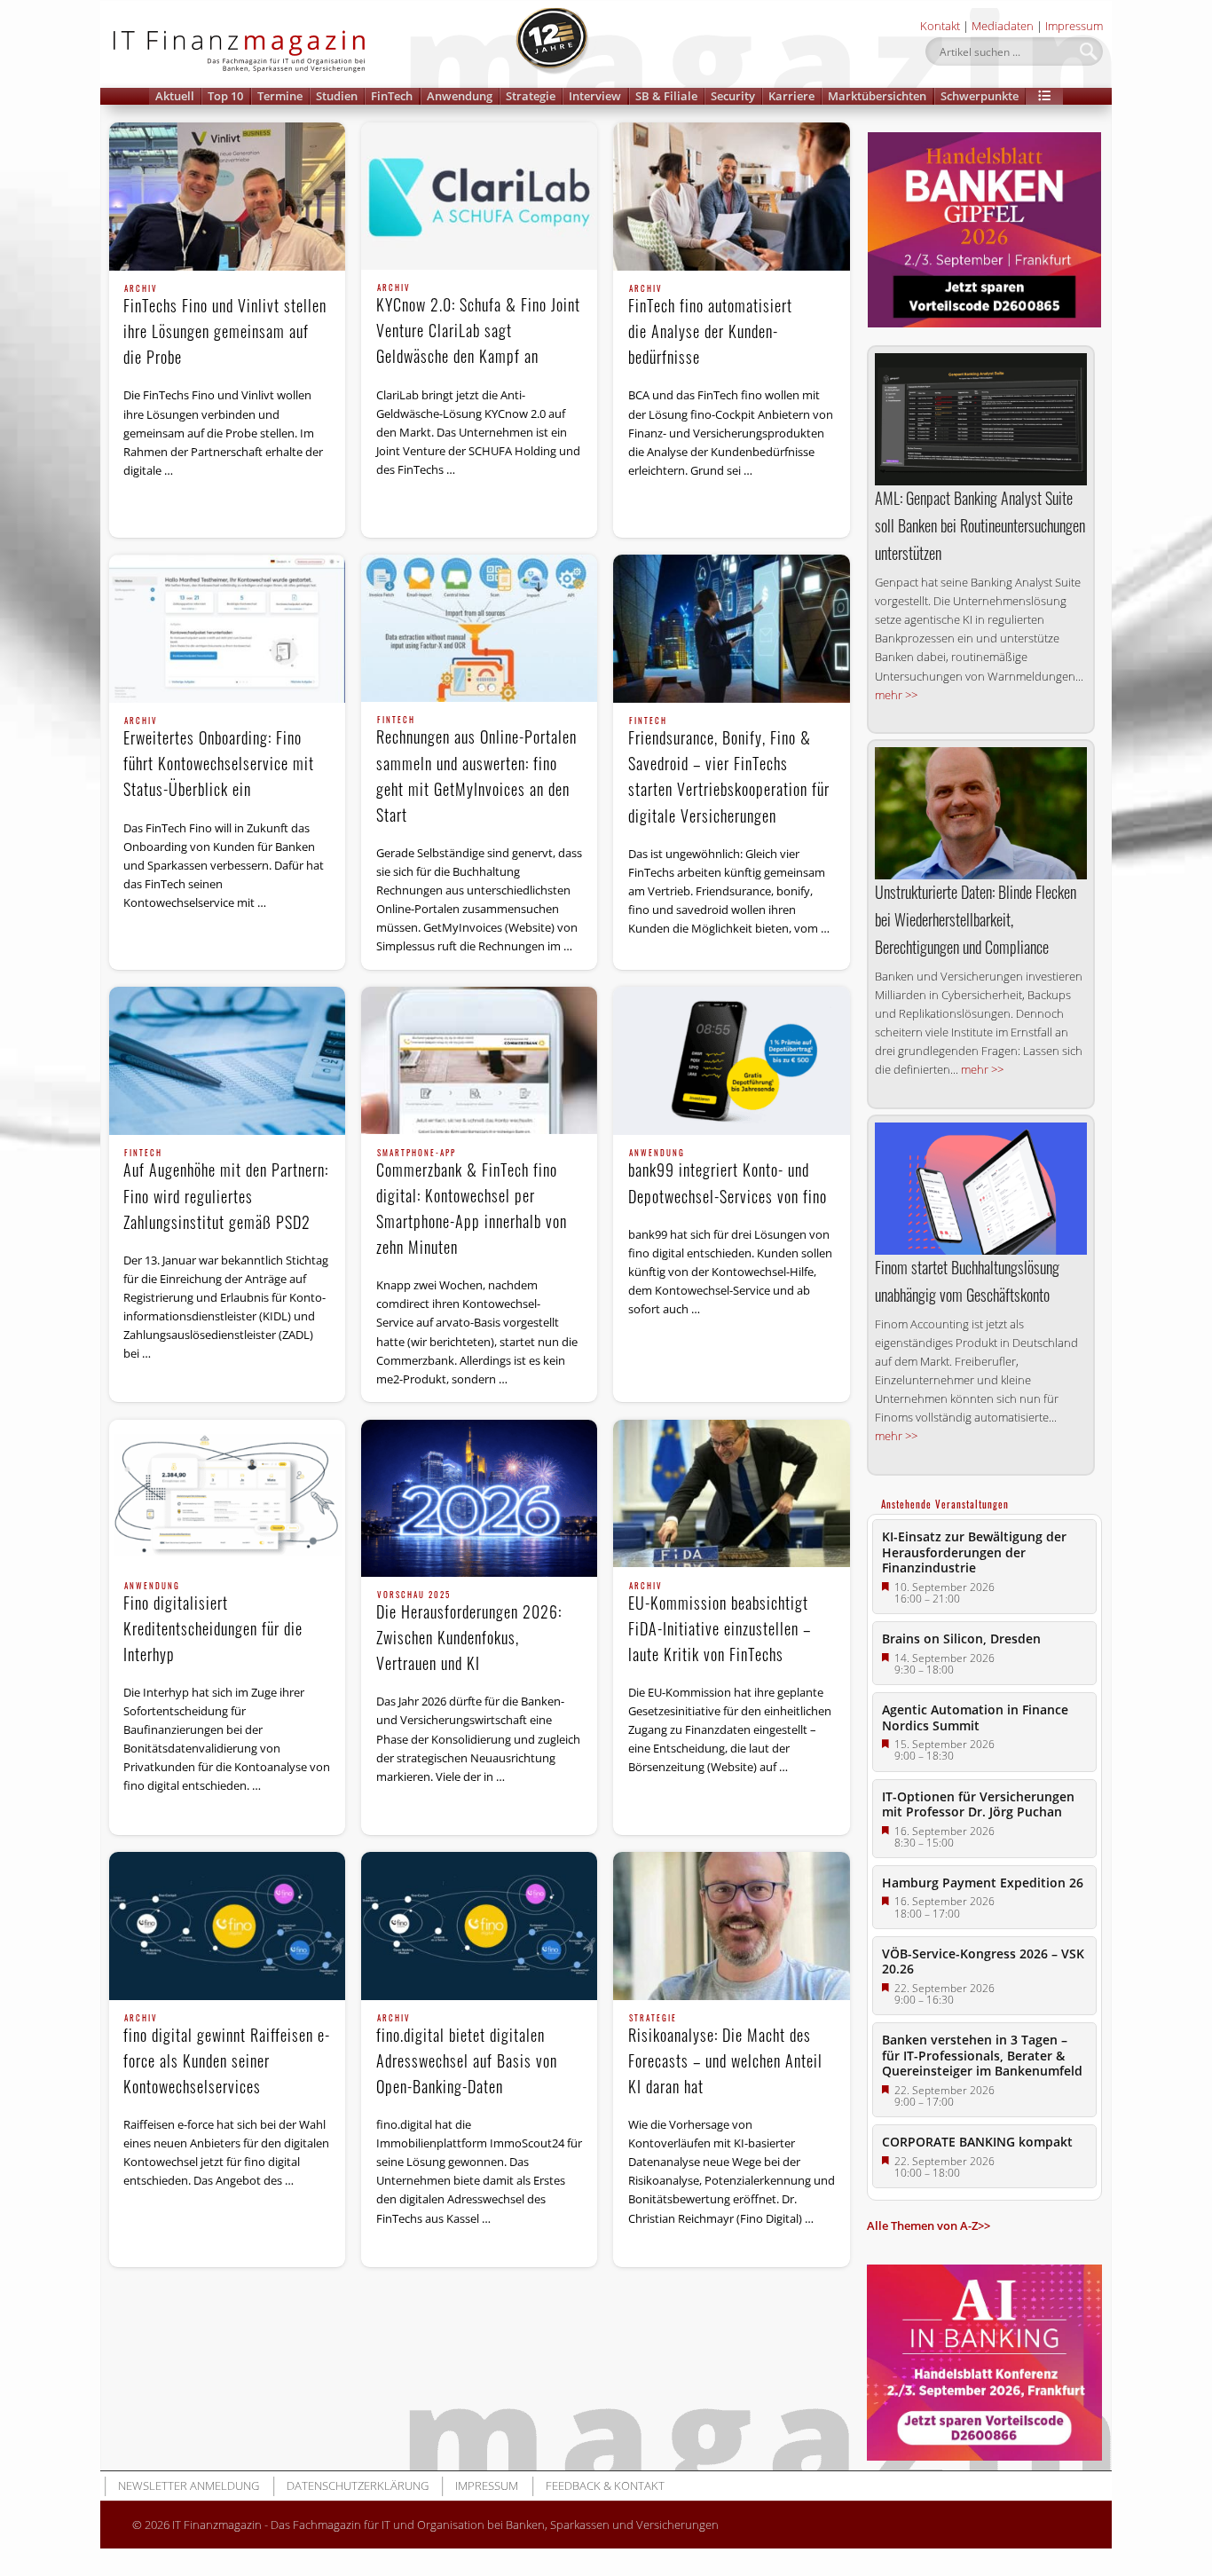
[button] (1044, 96)
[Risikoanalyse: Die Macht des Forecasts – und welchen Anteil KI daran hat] (731, 1926)
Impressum (1074, 26)
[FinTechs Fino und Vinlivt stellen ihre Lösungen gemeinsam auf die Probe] (227, 197)
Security (733, 96)
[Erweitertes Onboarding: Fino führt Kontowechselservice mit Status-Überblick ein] (227, 629)
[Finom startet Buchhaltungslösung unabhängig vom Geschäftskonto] (981, 1189)
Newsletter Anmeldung (189, 2485)
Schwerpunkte (980, 96)
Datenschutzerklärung (358, 2485)
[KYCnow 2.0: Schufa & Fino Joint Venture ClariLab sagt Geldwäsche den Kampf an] (479, 196)
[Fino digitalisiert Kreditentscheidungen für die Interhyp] (227, 1494)
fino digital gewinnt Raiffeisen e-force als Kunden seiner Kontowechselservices (227, 2056)
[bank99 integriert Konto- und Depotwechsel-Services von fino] (731, 1061)
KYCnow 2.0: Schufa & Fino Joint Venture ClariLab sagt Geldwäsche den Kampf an (478, 326)
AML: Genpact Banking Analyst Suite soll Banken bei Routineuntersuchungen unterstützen (980, 525)
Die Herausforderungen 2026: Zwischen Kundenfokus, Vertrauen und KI (469, 1633)
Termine (280, 96)
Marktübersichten (877, 96)
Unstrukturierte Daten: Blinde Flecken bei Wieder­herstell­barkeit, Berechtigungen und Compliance (976, 919)
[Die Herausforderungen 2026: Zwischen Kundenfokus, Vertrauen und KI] (479, 1498)
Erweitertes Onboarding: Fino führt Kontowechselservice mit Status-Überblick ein (219, 759)
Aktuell (175, 96)
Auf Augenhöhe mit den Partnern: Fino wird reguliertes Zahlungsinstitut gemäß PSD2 (226, 1191)
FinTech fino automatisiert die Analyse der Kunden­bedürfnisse (710, 327)
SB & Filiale (666, 96)
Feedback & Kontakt (605, 2485)
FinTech (392, 96)
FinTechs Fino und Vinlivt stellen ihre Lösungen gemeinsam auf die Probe (225, 327)
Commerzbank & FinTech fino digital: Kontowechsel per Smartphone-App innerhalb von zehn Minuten (472, 1204)
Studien (337, 96)
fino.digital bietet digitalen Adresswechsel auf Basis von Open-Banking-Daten (467, 2056)
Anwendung (460, 96)
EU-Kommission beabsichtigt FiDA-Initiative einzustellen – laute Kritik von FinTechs (720, 1624)
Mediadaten (1003, 26)
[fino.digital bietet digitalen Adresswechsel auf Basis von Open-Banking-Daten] (479, 1926)
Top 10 (225, 96)
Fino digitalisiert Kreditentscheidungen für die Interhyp (213, 1624)
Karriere (791, 96)
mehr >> (896, 695)
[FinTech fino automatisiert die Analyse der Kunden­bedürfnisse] (731, 197)
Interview (595, 96)
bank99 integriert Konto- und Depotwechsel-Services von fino (728, 1178)
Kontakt (940, 26)
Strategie (531, 96)
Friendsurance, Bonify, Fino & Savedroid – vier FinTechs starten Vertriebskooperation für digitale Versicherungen (729, 772)
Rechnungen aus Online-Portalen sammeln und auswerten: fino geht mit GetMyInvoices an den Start (476, 771)
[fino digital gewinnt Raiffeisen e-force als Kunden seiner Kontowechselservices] (227, 1926)
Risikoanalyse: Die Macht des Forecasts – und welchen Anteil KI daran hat (725, 2056)
